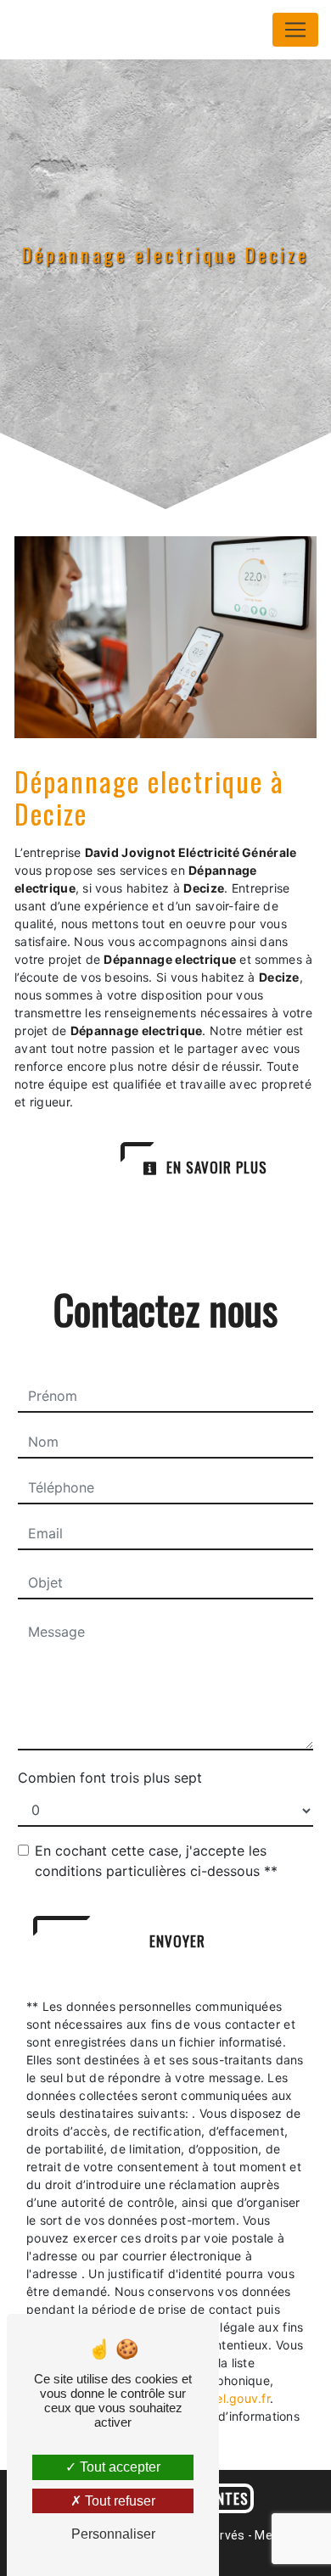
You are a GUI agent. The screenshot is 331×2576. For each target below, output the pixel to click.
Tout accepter (118, 2467)
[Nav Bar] (295, 30)
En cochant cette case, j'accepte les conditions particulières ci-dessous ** (156, 1861)
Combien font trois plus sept (110, 1778)
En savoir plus (215, 1167)
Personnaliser (113, 2534)
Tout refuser (118, 2501)
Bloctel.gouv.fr (228, 2398)
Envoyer (177, 1941)
